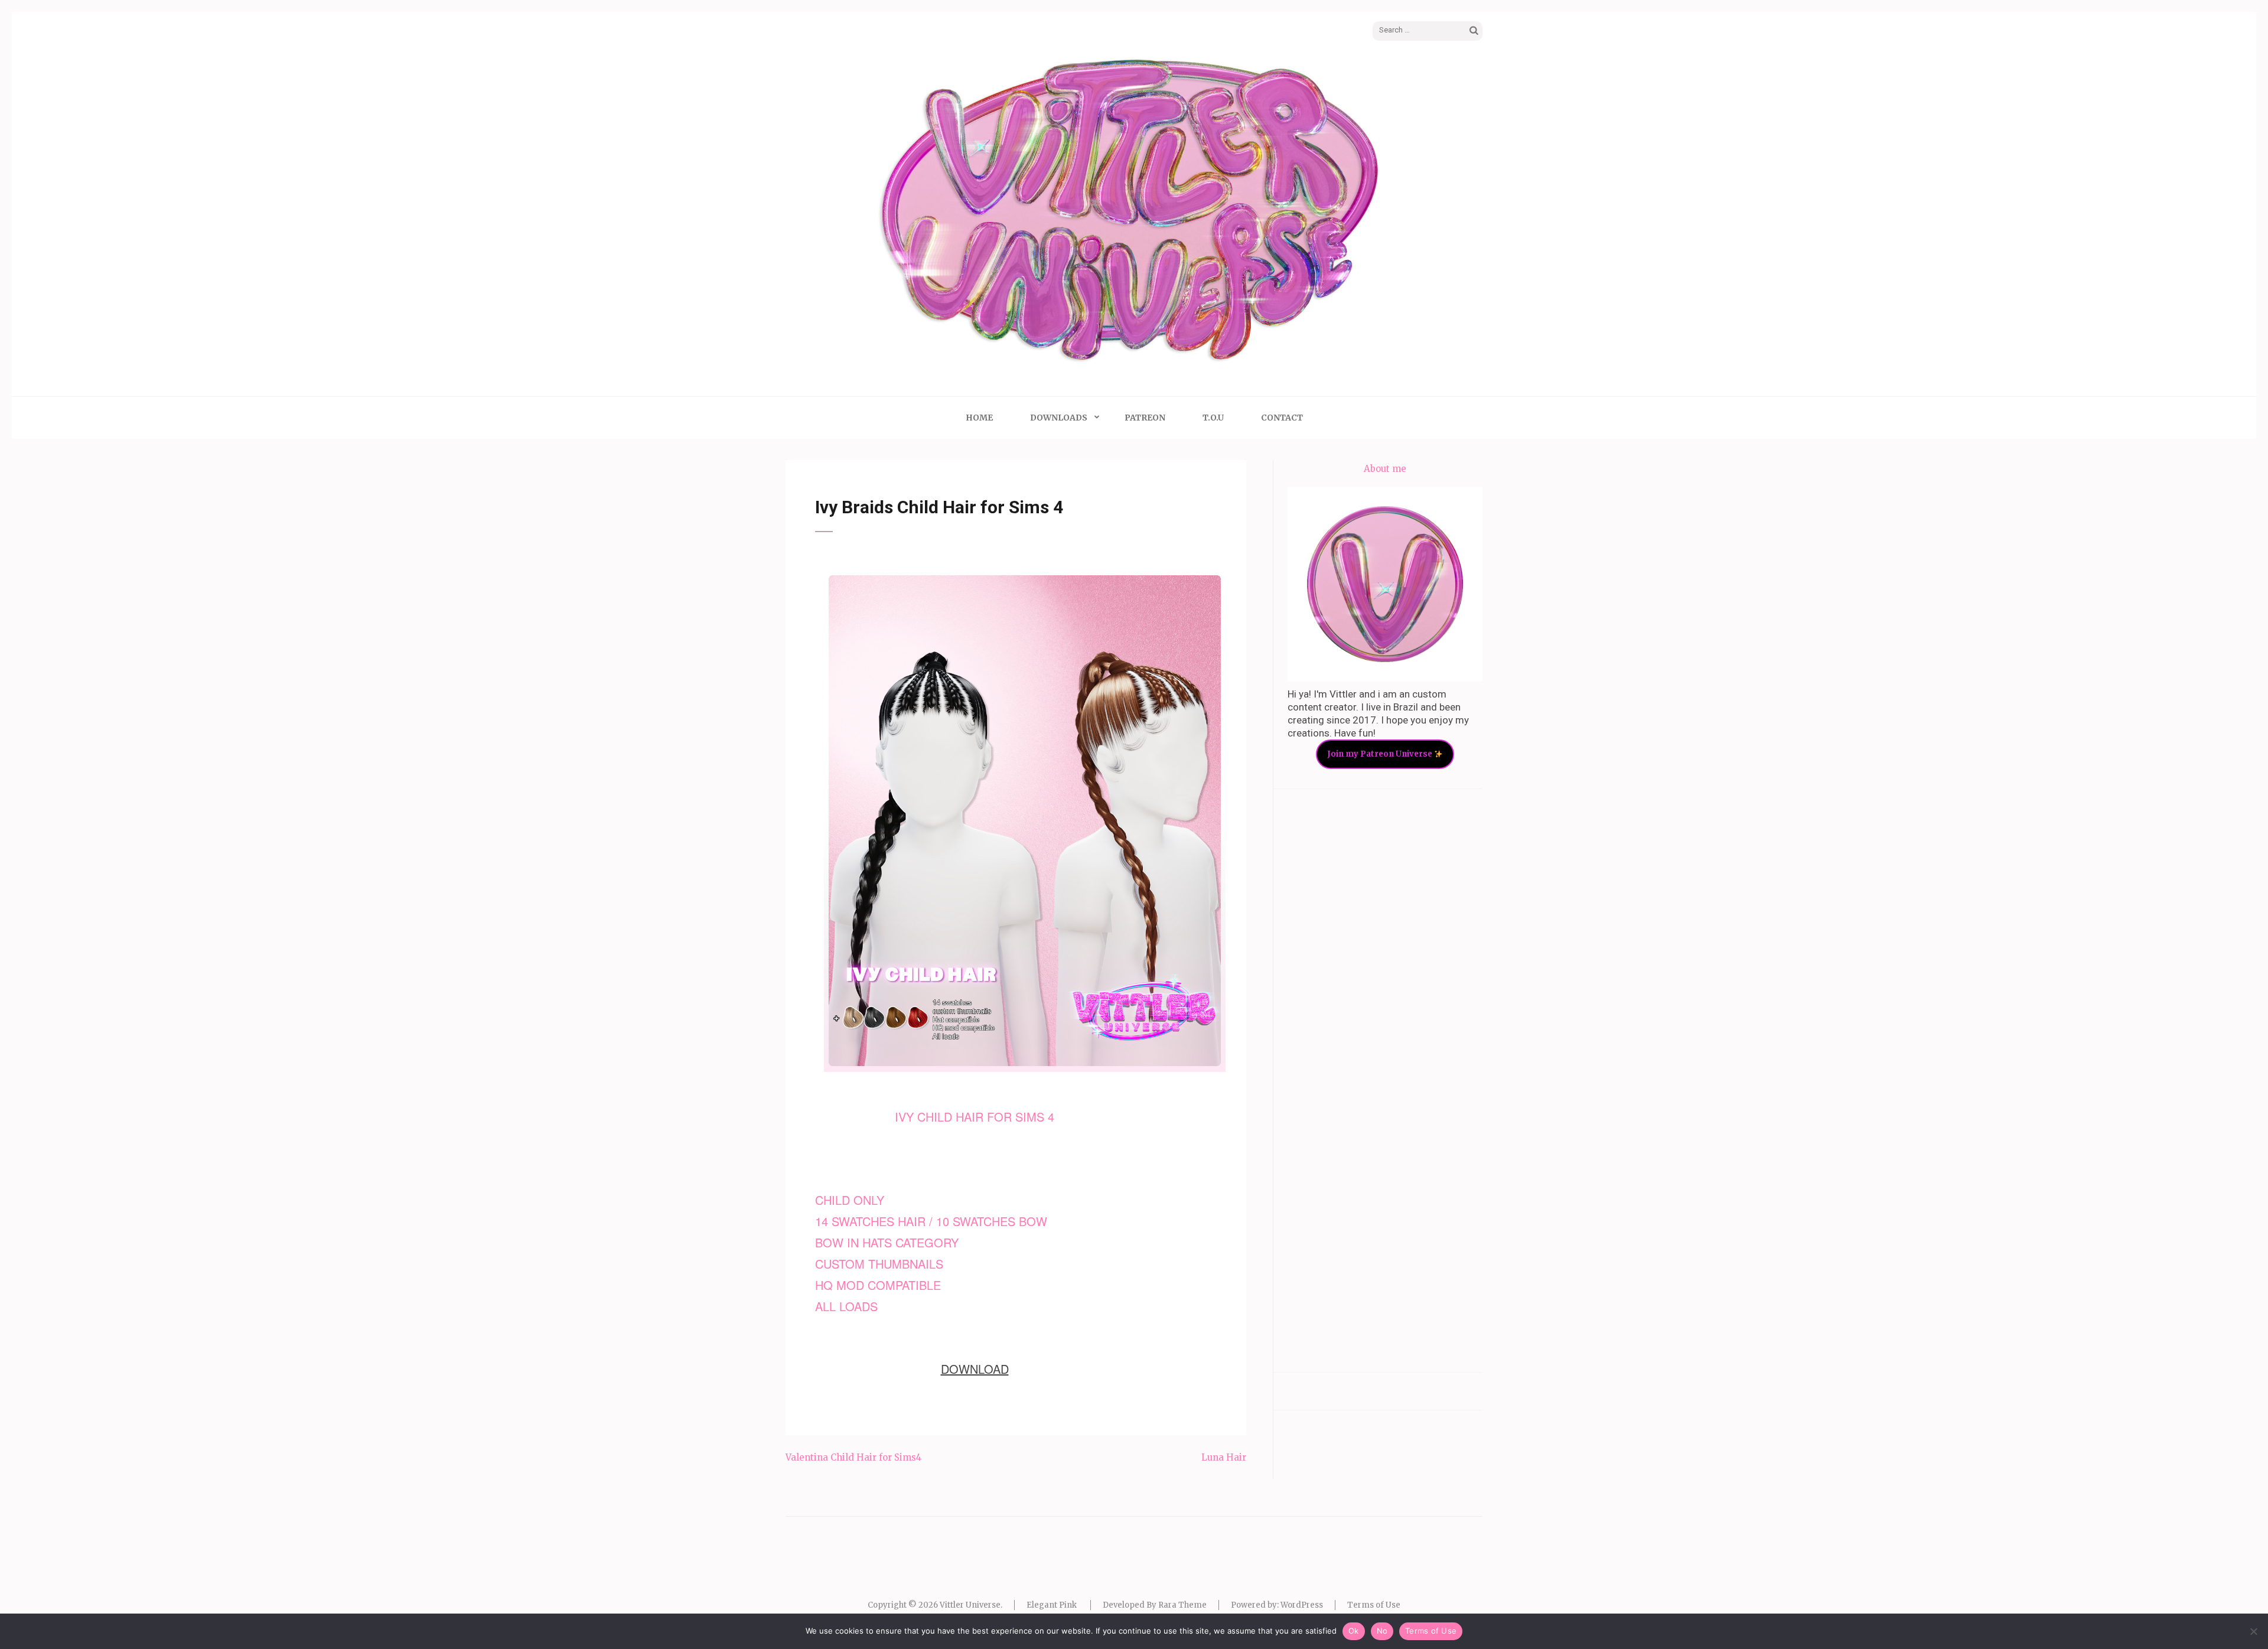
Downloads (1059, 418)
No (1382, 1631)
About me (1385, 469)
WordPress (1302, 1605)
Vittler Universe (970, 1605)
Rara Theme (1182, 1605)
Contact (1282, 418)
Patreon (1145, 418)
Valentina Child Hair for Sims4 (853, 1457)
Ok (1354, 1631)
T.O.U (1213, 418)
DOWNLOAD (975, 1369)
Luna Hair (1224, 1457)
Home (979, 418)
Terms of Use (1374, 1605)
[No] (2253, 1631)
